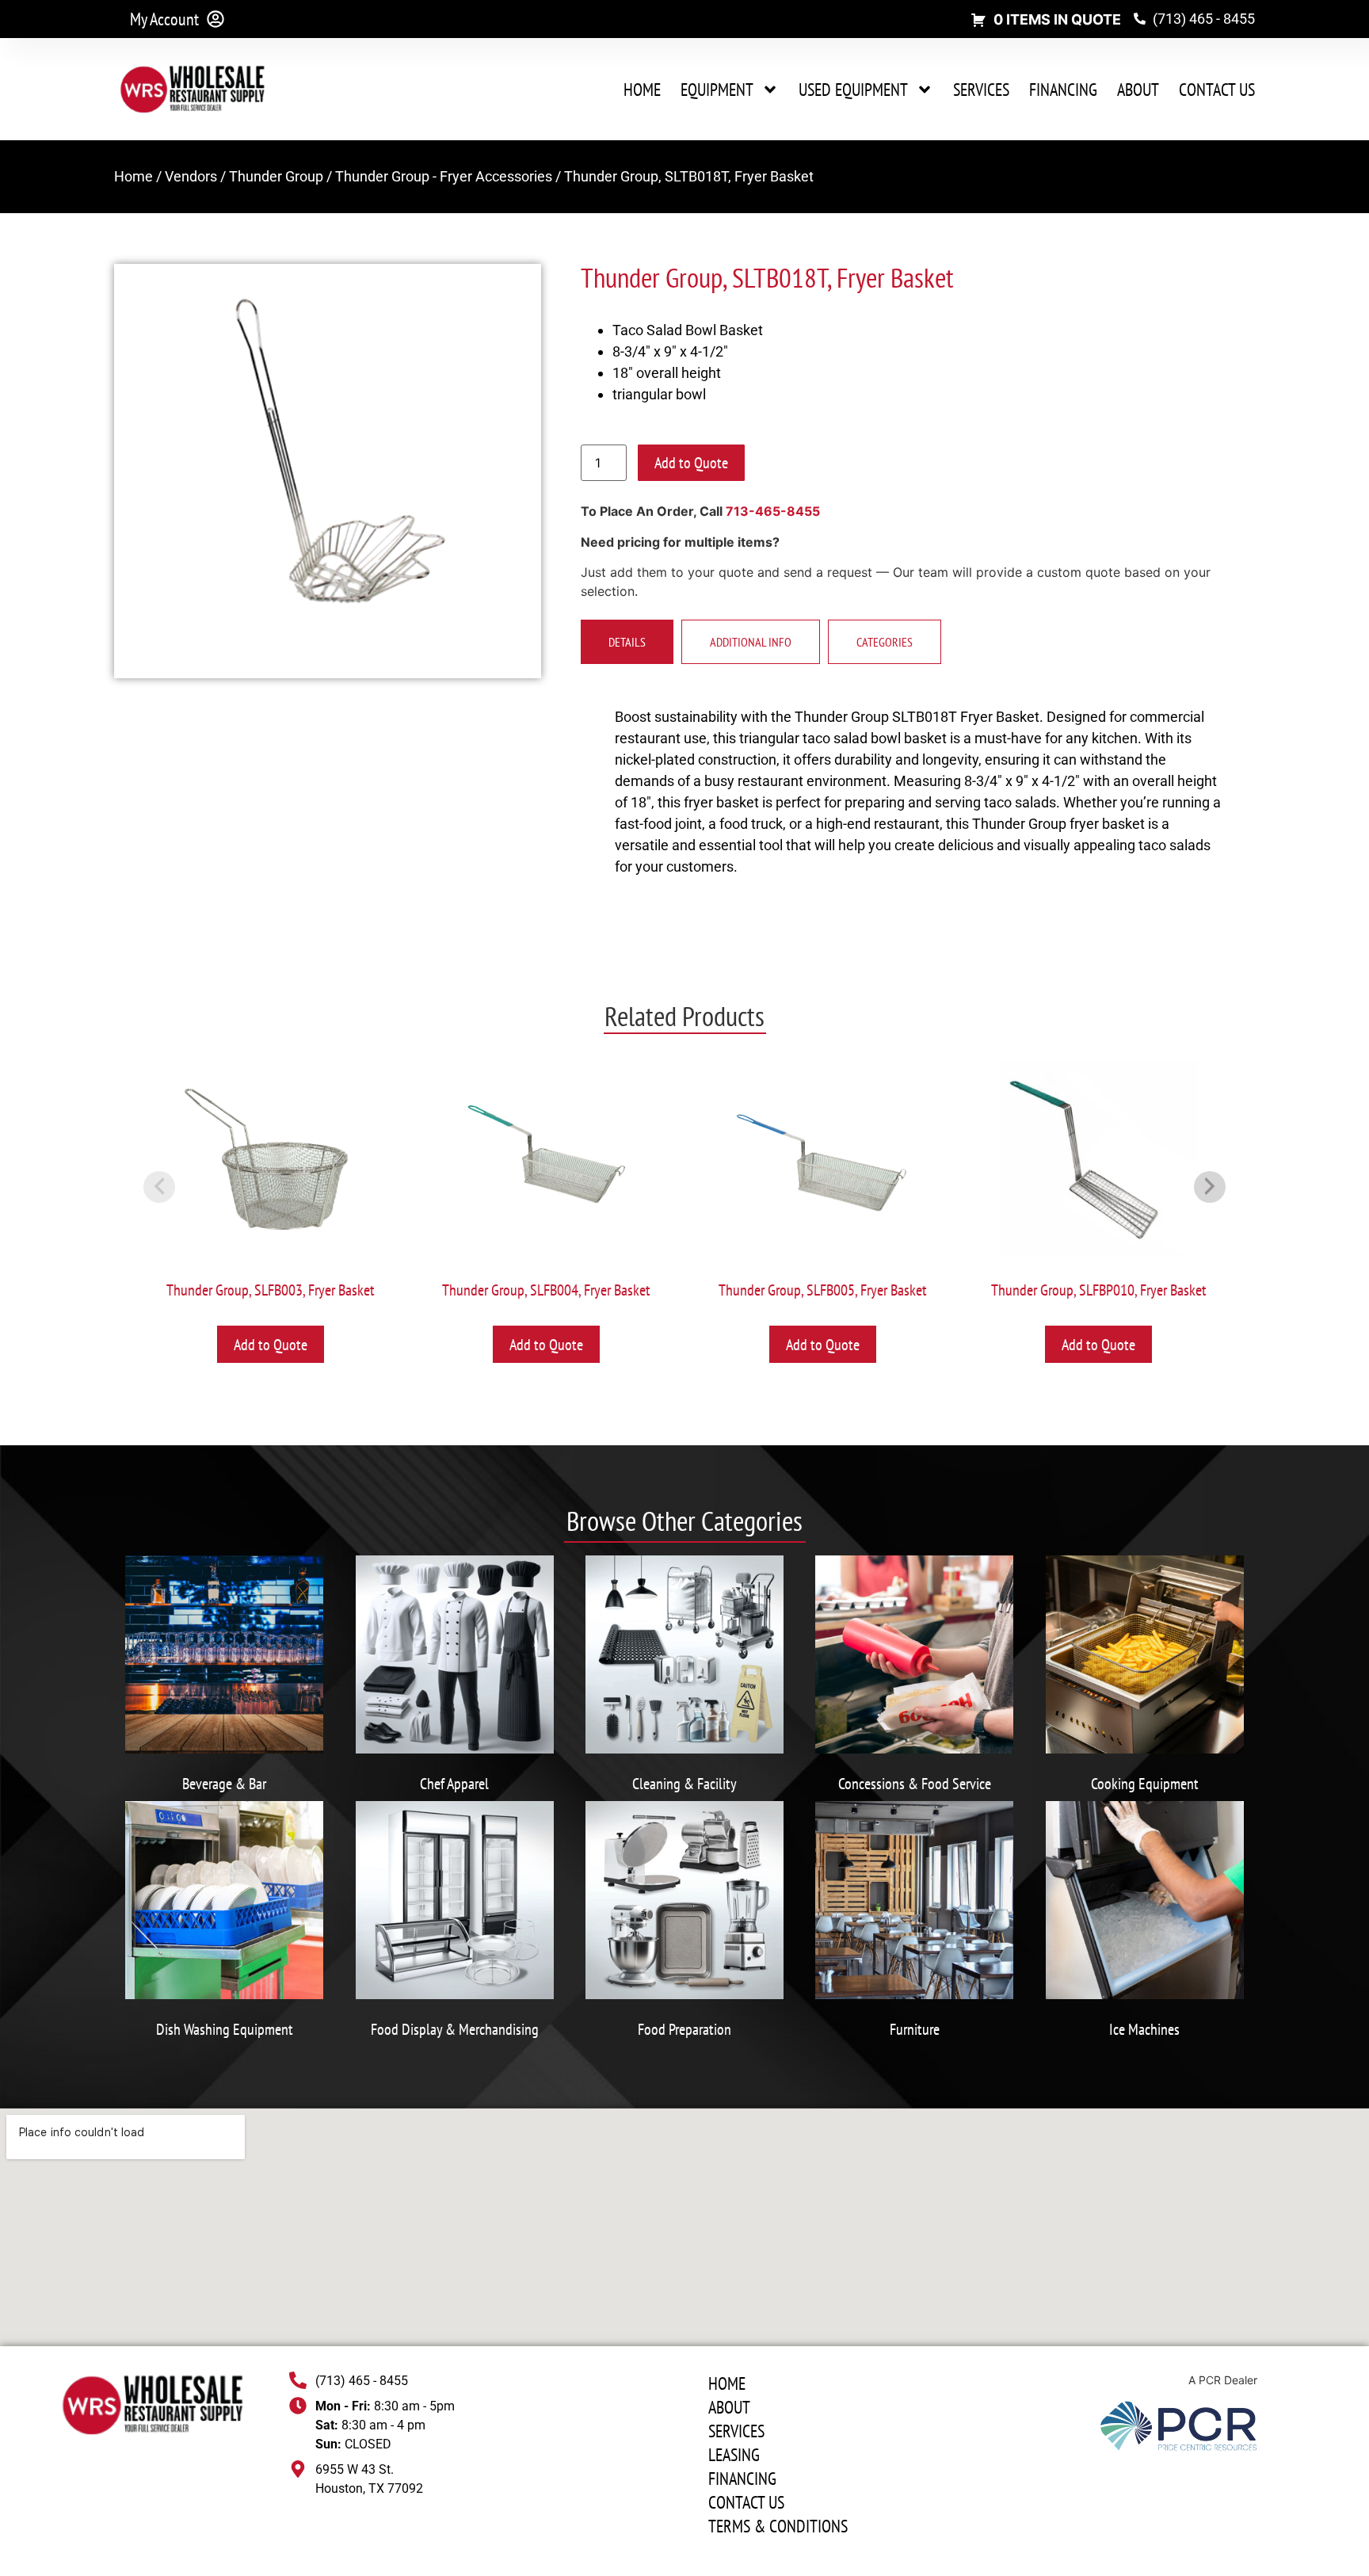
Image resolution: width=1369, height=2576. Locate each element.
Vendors (191, 176)
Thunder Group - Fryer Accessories (444, 176)
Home (642, 90)
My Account (164, 19)
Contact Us (1217, 90)
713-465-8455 (773, 511)
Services (981, 90)
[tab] (627, 642)
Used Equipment (853, 90)
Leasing (734, 2455)
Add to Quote (691, 463)
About (1138, 90)
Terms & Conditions (778, 2526)
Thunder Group (276, 176)
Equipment (717, 90)
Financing (1063, 90)
